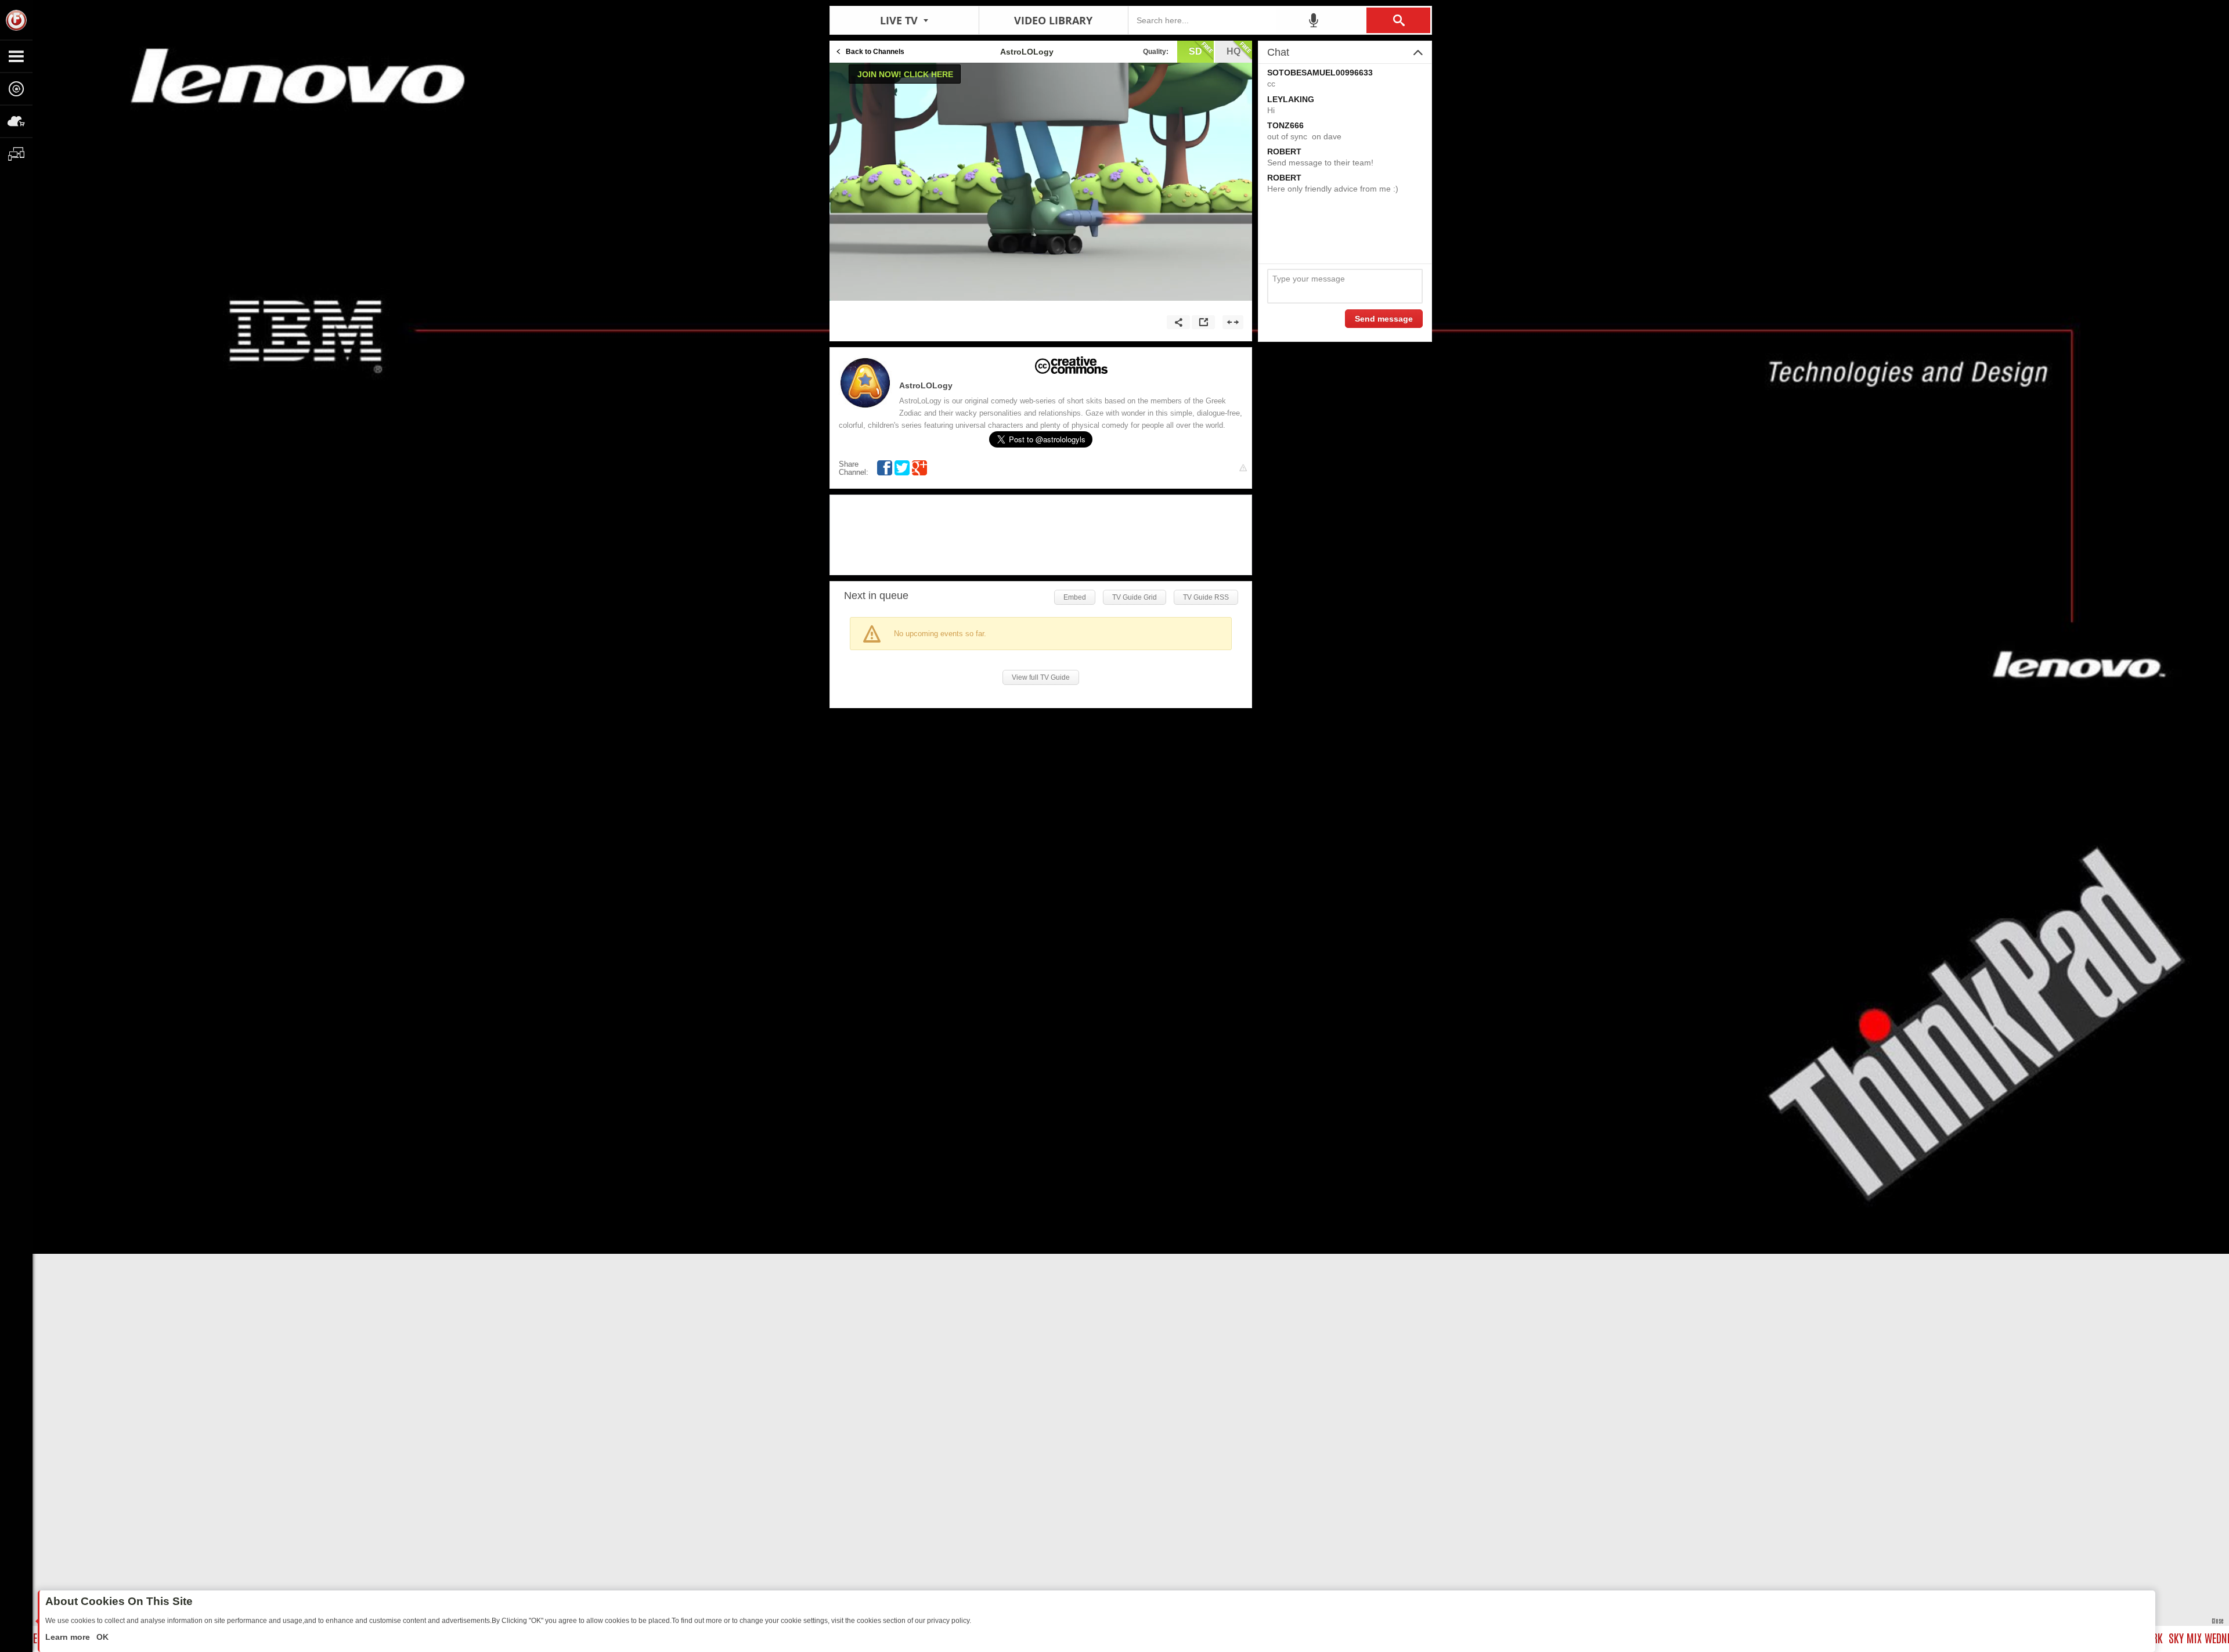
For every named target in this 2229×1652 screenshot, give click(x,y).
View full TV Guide (1041, 677)
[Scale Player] (1233, 322)
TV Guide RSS (1206, 597)
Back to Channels (875, 52)
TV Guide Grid (1135, 597)
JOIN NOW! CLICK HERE (905, 74)
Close (2217, 1620)
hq (1233, 51)
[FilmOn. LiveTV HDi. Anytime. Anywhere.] (16, 20)
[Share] (1178, 322)
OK (101, 1637)
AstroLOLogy (926, 385)
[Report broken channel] (1243, 468)
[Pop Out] (1203, 322)
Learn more (69, 1637)
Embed (1075, 597)
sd (1195, 51)
